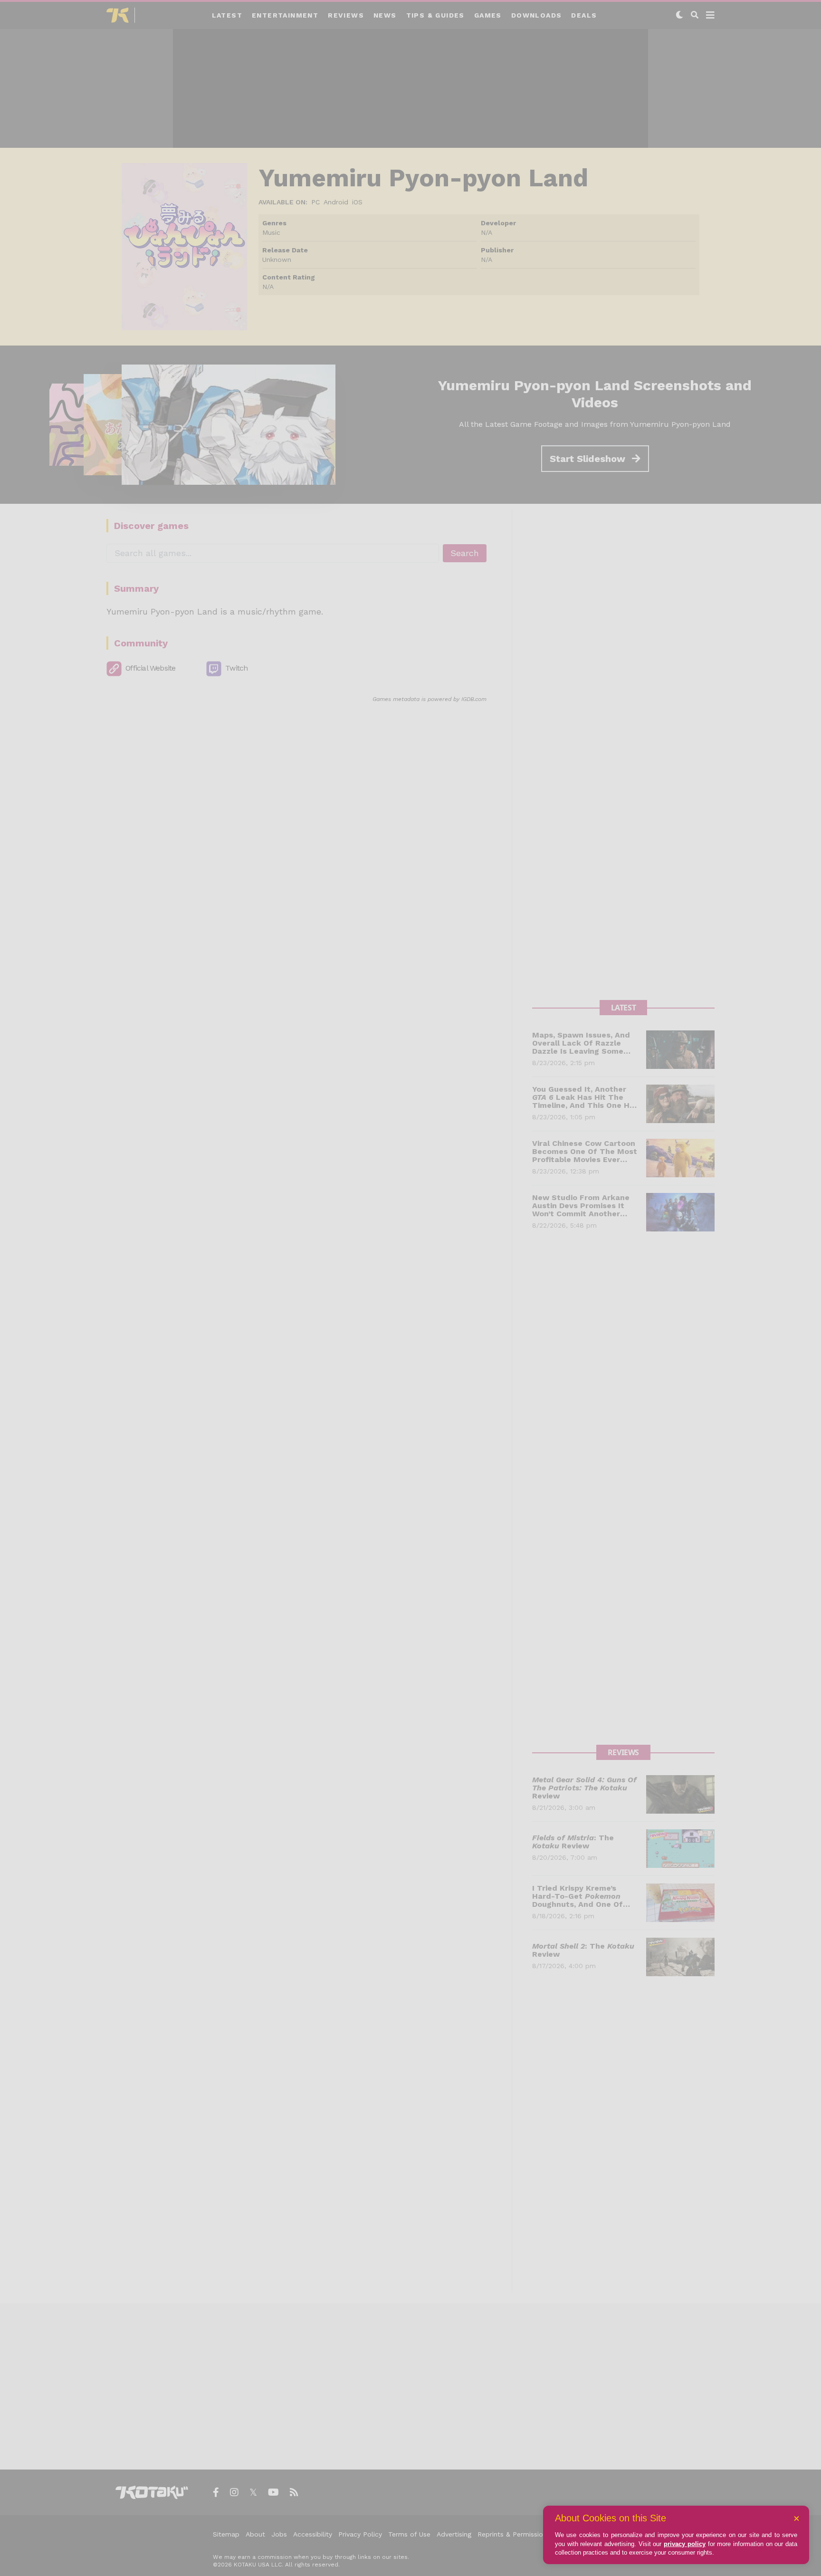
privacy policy (685, 2544)
